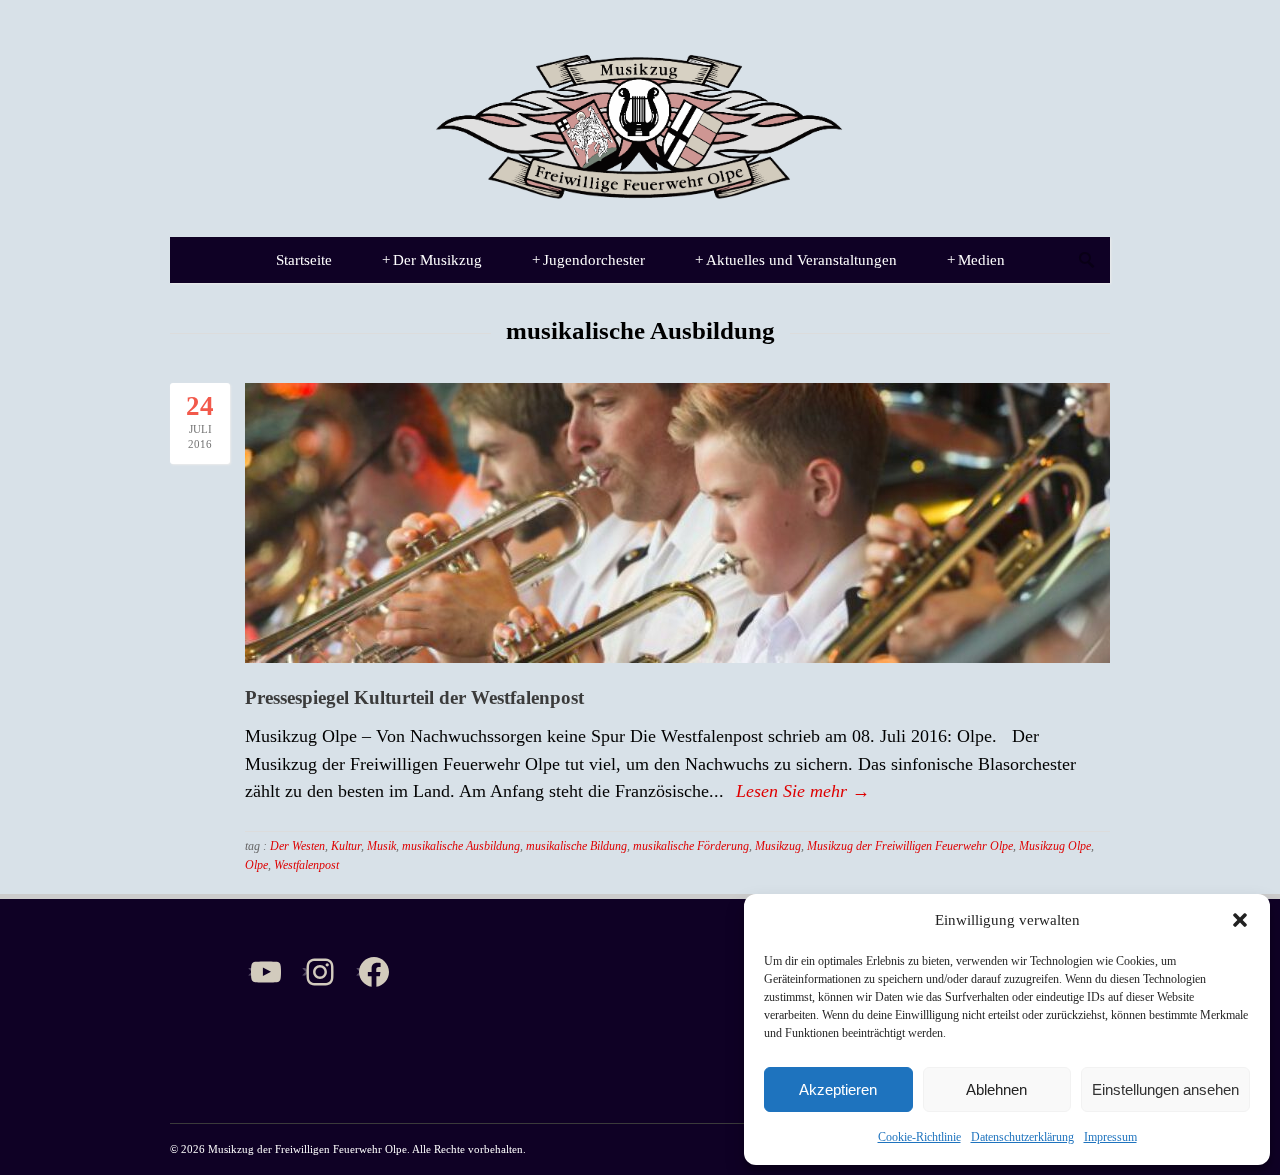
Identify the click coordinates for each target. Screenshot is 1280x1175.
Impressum (1110, 1137)
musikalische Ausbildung (461, 846)
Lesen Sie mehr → (803, 791)
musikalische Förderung (691, 846)
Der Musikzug (432, 260)
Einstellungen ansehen (1165, 1089)
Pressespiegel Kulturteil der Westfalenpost (414, 697)
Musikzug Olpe (1055, 846)
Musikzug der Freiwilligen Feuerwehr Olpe (910, 846)
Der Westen (297, 846)
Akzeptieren (838, 1089)
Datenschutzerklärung (1022, 1137)
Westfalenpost (306, 865)
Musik (381, 846)
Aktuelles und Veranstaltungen (796, 260)
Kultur (346, 846)
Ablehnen (996, 1089)
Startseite (304, 260)
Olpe (256, 865)
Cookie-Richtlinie (919, 1137)
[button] (1240, 920)
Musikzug (778, 846)
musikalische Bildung (576, 846)
